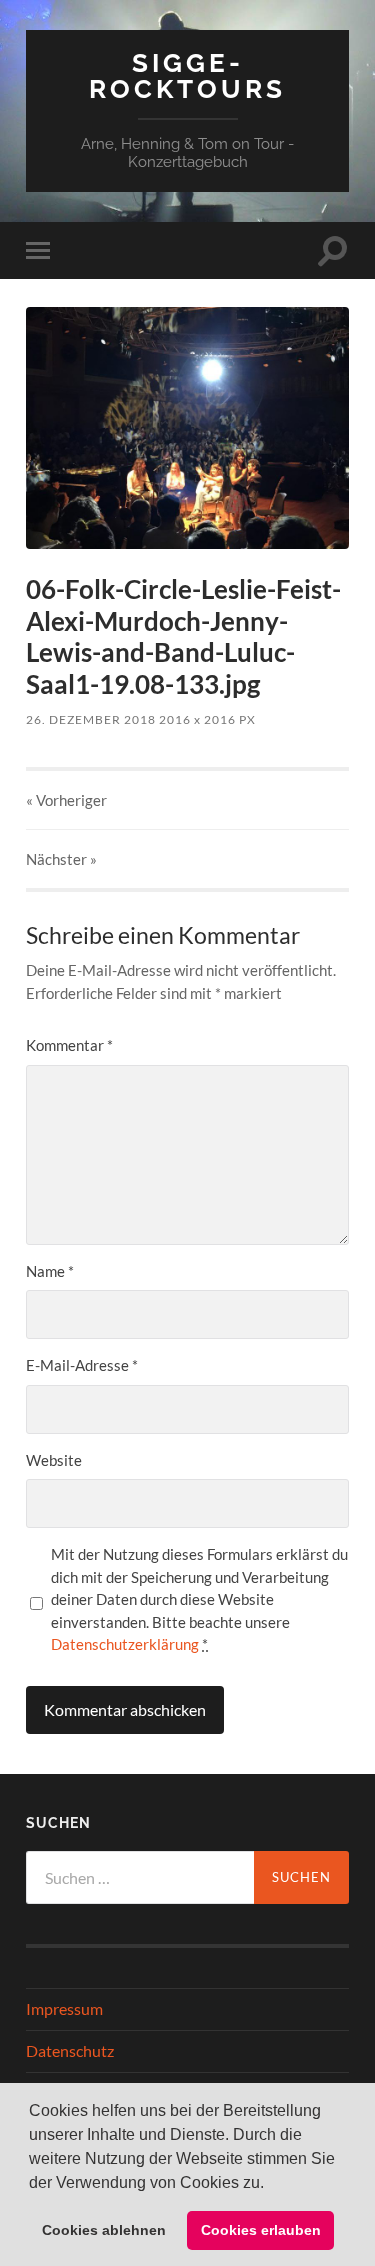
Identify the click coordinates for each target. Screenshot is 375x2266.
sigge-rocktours (187, 75)
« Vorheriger (66, 800)
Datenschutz (70, 2050)
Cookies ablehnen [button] (104, 2230)
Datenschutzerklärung (125, 1644)
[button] (271, 2184)
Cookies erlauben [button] (261, 2230)
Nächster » (61, 859)
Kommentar (69, 1045)
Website (54, 1460)
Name (50, 1271)
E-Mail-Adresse (82, 1365)
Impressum (64, 2008)
